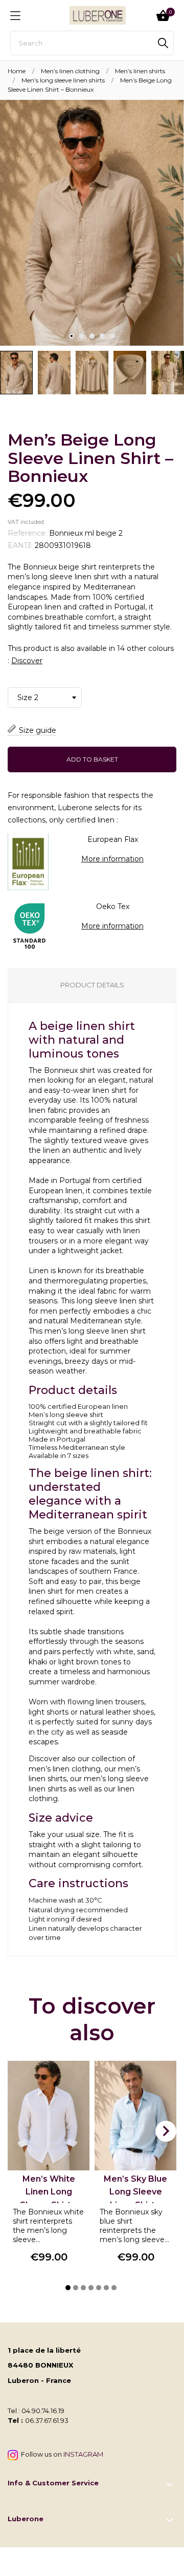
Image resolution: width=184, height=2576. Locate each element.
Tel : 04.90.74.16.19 (36, 2411)
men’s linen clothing (65, 1769)
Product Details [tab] (92, 985)
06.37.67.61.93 (47, 2420)
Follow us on (61, 2454)
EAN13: (20, 545)
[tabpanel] (92, 223)
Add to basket (92, 759)
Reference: (27, 533)
